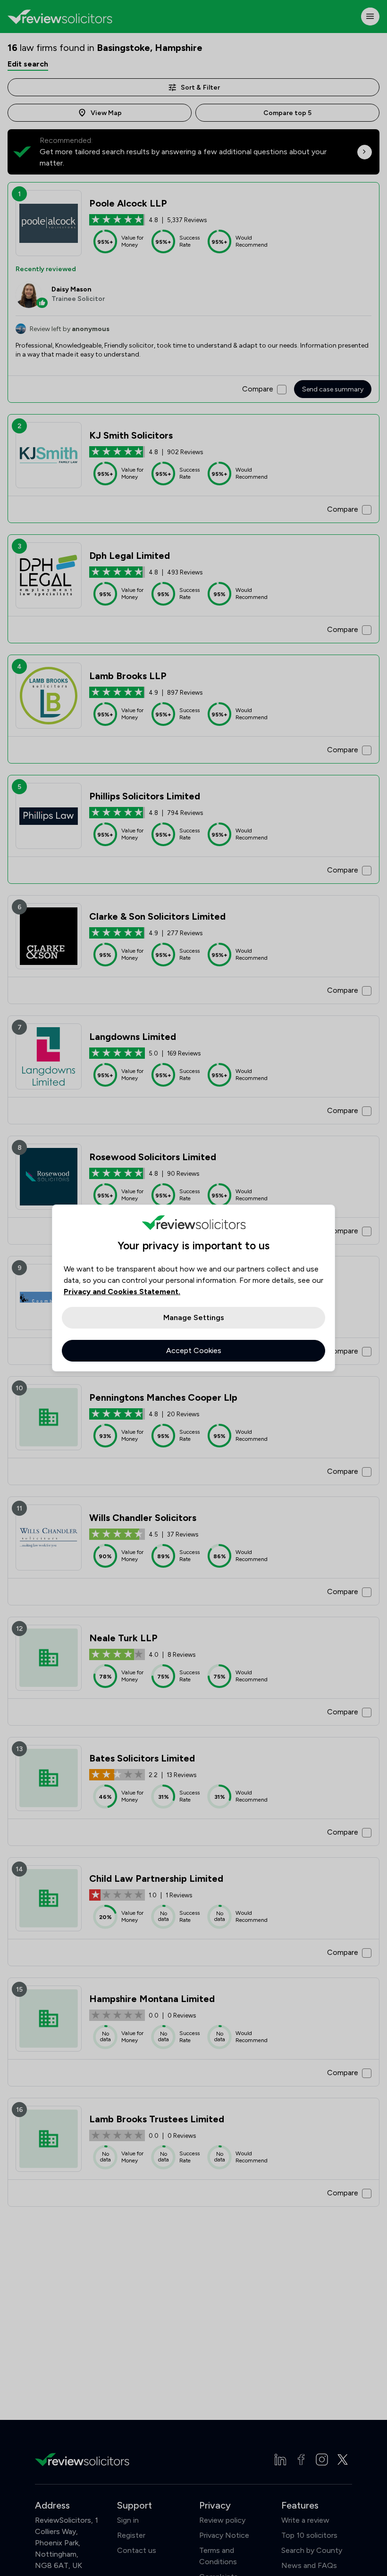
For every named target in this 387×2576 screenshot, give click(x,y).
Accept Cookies (194, 1350)
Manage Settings (194, 1317)
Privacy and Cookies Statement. (122, 1292)
